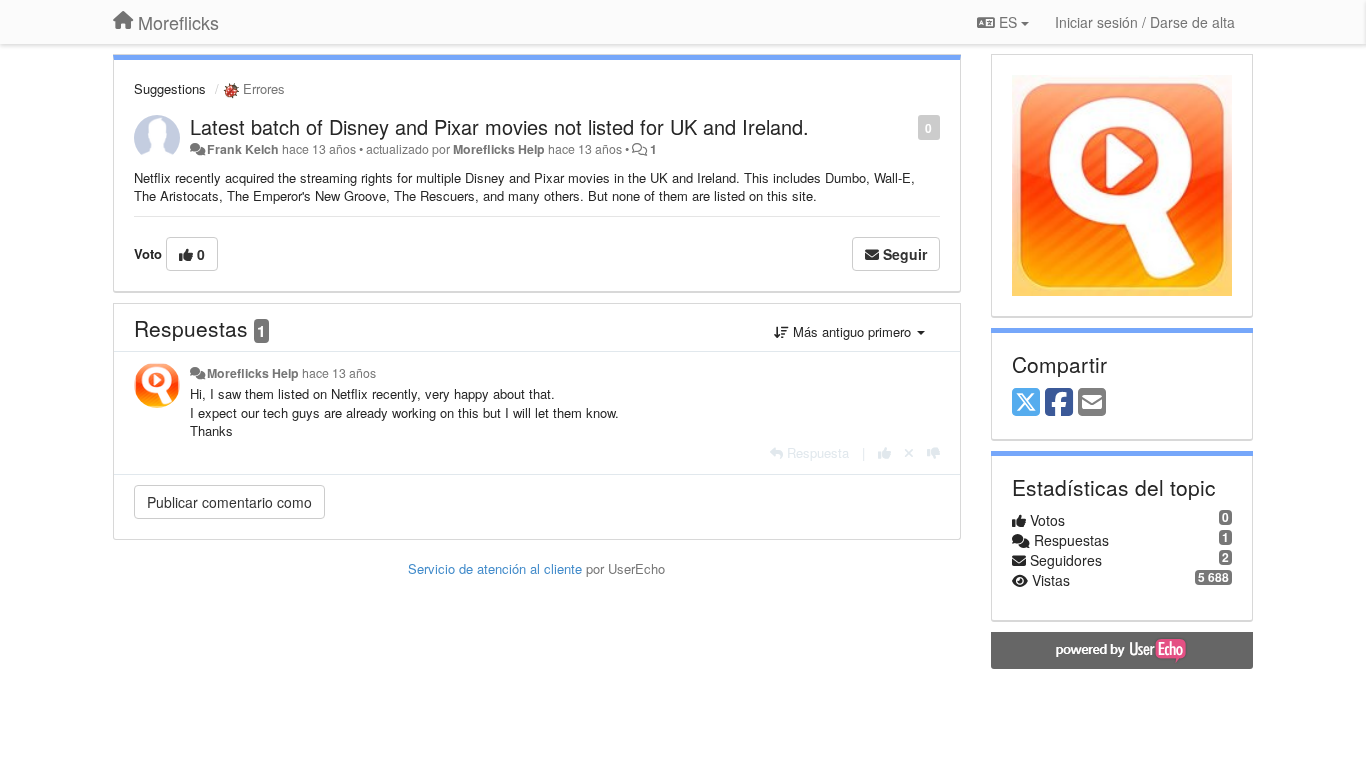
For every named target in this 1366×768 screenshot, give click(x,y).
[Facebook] (1059, 403)
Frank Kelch (243, 149)
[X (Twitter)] (1026, 403)
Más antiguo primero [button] (852, 331)
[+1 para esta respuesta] (884, 452)
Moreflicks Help (499, 149)
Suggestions (170, 88)
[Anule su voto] (909, 452)
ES (1008, 22)
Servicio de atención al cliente (497, 568)
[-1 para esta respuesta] (933, 452)
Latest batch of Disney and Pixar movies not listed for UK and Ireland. (499, 126)
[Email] (1092, 403)
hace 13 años (339, 373)
